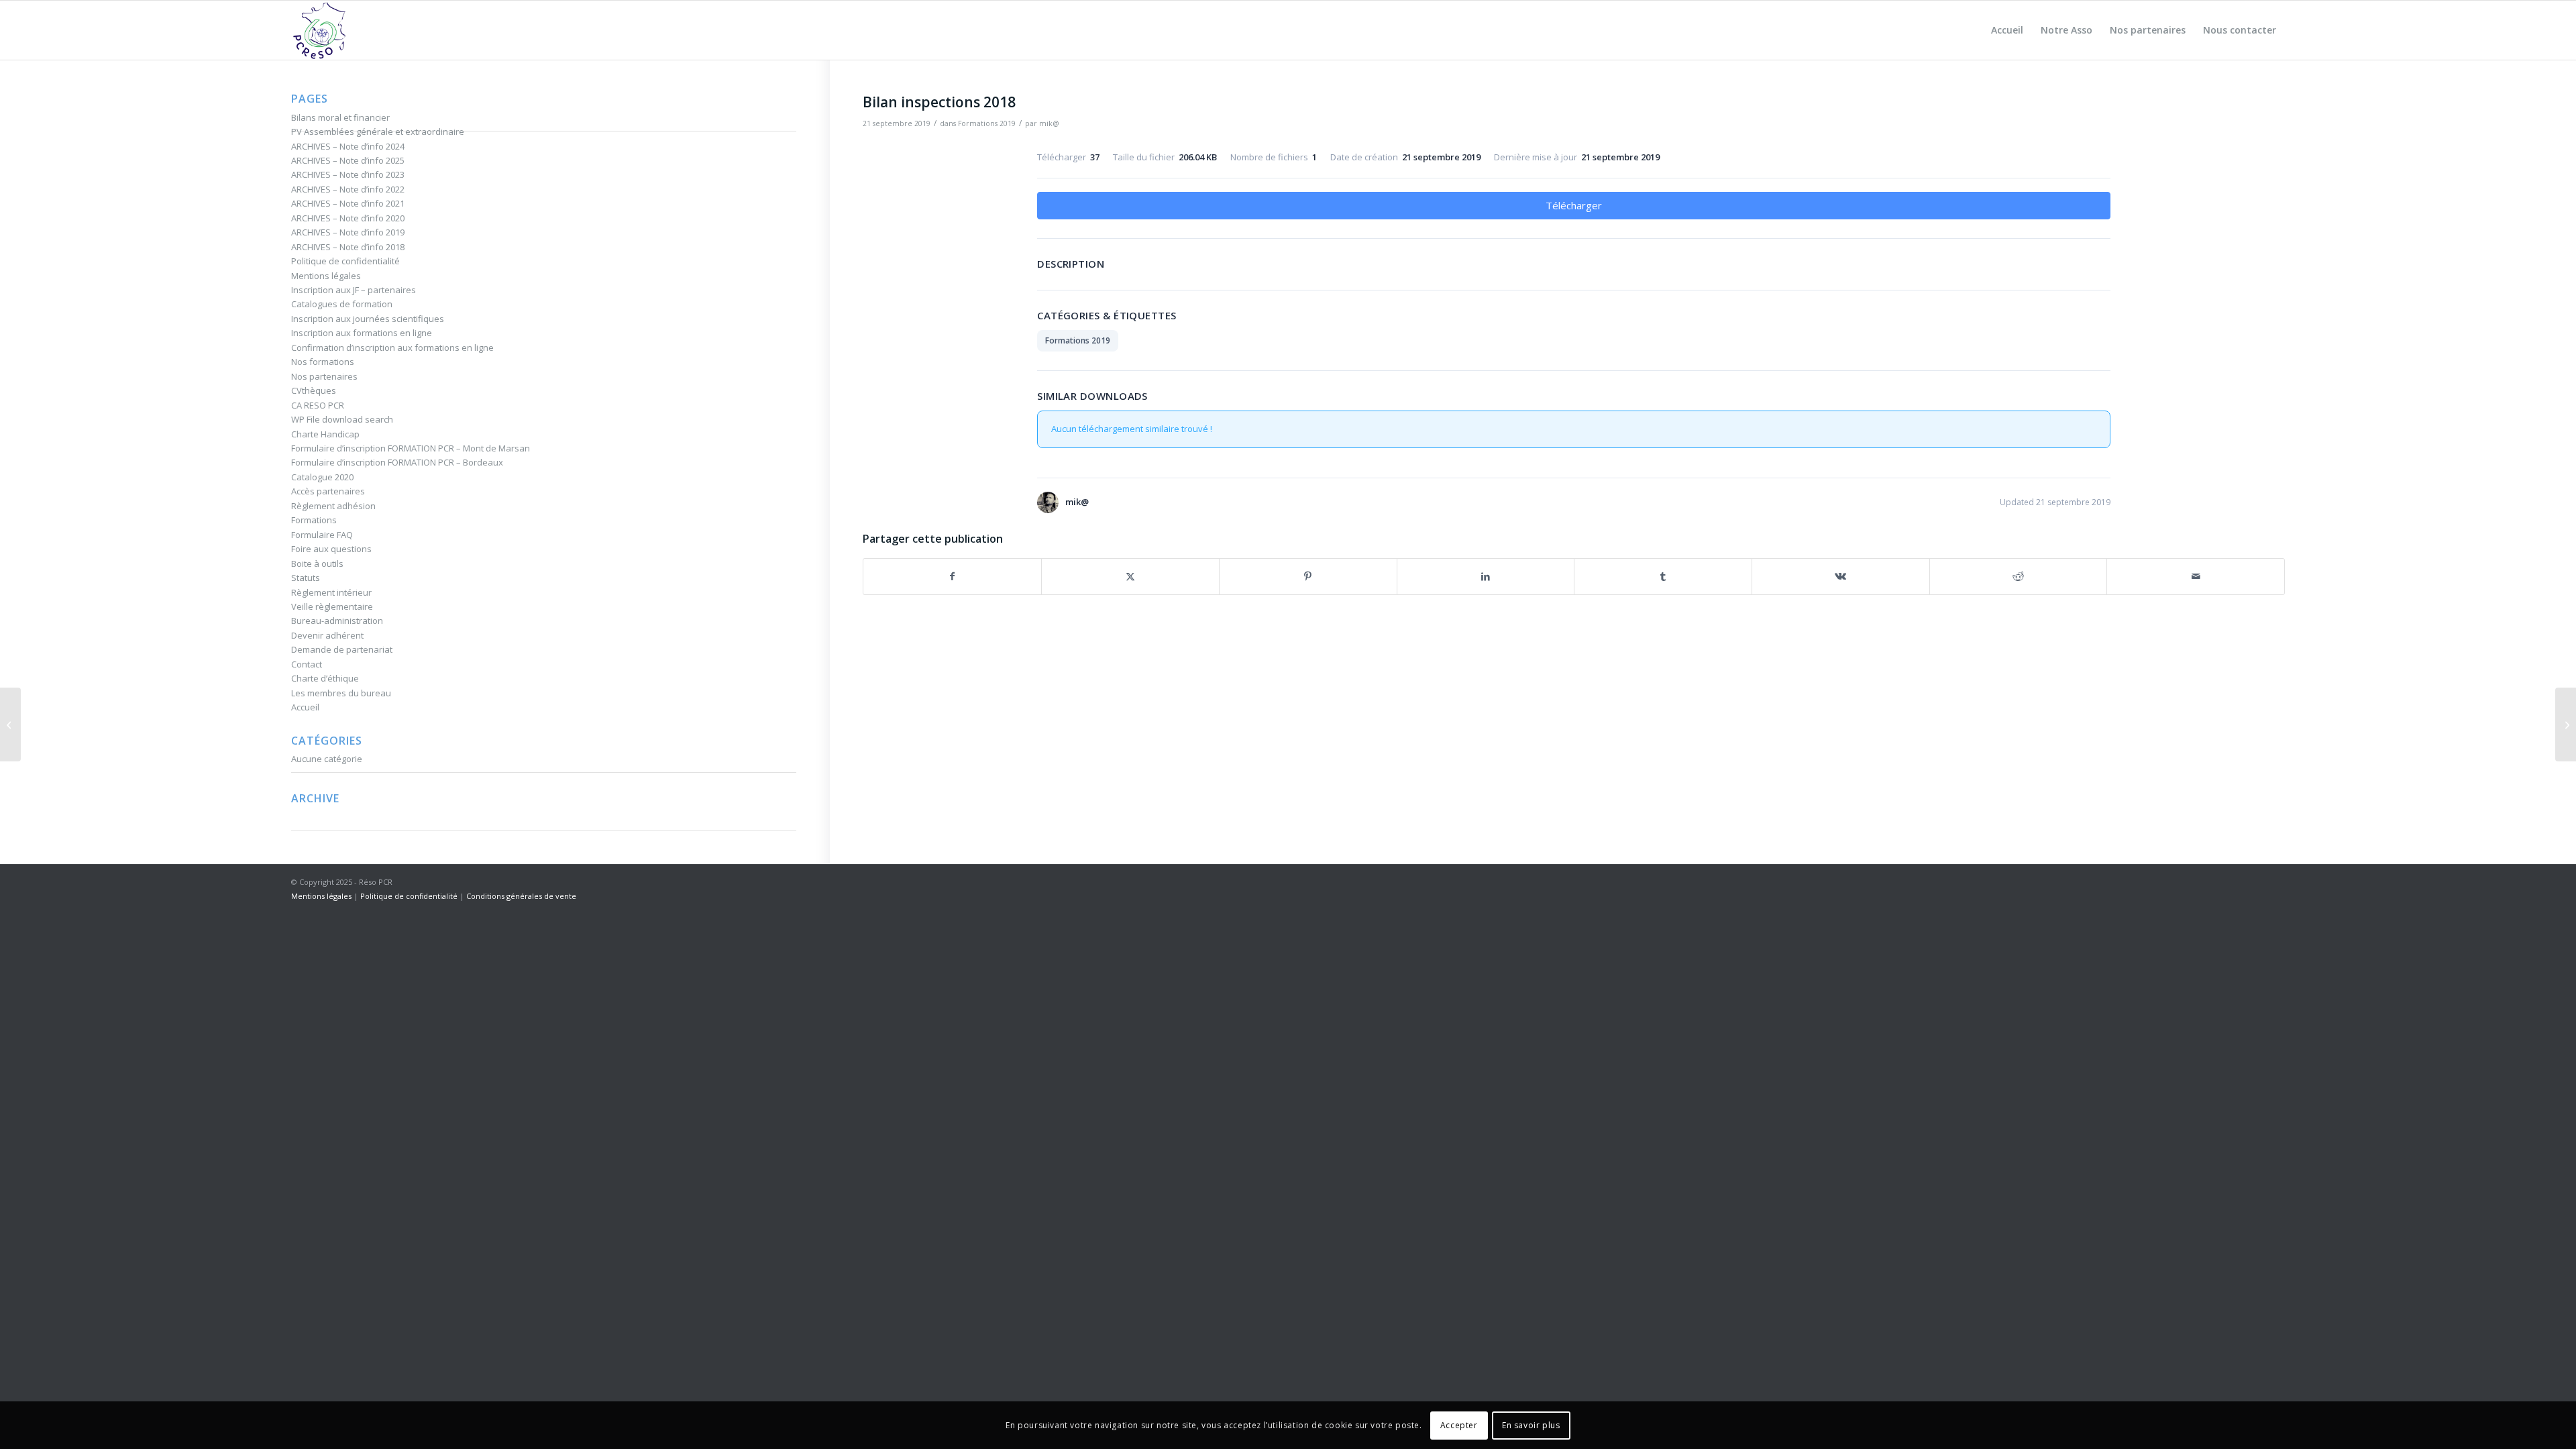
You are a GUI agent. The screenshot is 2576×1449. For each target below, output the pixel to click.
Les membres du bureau (341, 693)
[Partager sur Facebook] (952, 576)
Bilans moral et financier (340, 117)
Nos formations (323, 362)
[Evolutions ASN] (10, 724)
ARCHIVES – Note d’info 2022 (348, 189)
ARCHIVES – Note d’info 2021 (348, 203)
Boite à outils (317, 563)
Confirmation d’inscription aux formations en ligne (392, 347)
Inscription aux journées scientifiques (368, 319)
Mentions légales (326, 276)
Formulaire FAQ (322, 535)
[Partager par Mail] (2196, 576)
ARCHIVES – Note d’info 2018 (348, 247)
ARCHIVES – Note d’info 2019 (348, 232)
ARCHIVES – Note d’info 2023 (348, 174)
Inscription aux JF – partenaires (354, 290)
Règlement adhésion (333, 506)
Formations (314, 520)
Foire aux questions (331, 549)
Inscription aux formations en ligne (362, 333)
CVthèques (314, 390)
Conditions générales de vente (521, 896)
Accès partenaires (328, 491)
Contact (307, 664)
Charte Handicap (325, 434)
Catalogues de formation (342, 304)
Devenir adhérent (327, 635)
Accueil (305, 707)
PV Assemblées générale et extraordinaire (378, 131)
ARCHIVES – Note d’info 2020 (348, 218)
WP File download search (342, 419)
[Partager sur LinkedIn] (1486, 576)
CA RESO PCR (318, 405)
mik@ (1049, 123)
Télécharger (1574, 205)
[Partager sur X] (1130, 576)
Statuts (306, 578)
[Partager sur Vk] (1841, 576)
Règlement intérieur (331, 592)
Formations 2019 (987, 123)
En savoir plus (1531, 1425)
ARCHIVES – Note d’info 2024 (348, 146)
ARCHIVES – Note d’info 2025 (348, 160)
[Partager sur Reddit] (2019, 576)
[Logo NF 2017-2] (320, 30)
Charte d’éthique (325, 678)
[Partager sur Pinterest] (1308, 576)
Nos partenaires (324, 376)
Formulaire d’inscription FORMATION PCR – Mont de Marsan (411, 448)
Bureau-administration (337, 621)
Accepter (1459, 1425)
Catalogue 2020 (322, 477)
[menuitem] (2007, 30)
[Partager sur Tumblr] (1663, 576)
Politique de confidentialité (345, 261)
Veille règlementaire (332, 606)
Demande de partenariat (342, 649)
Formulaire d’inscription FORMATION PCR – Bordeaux (397, 462)
